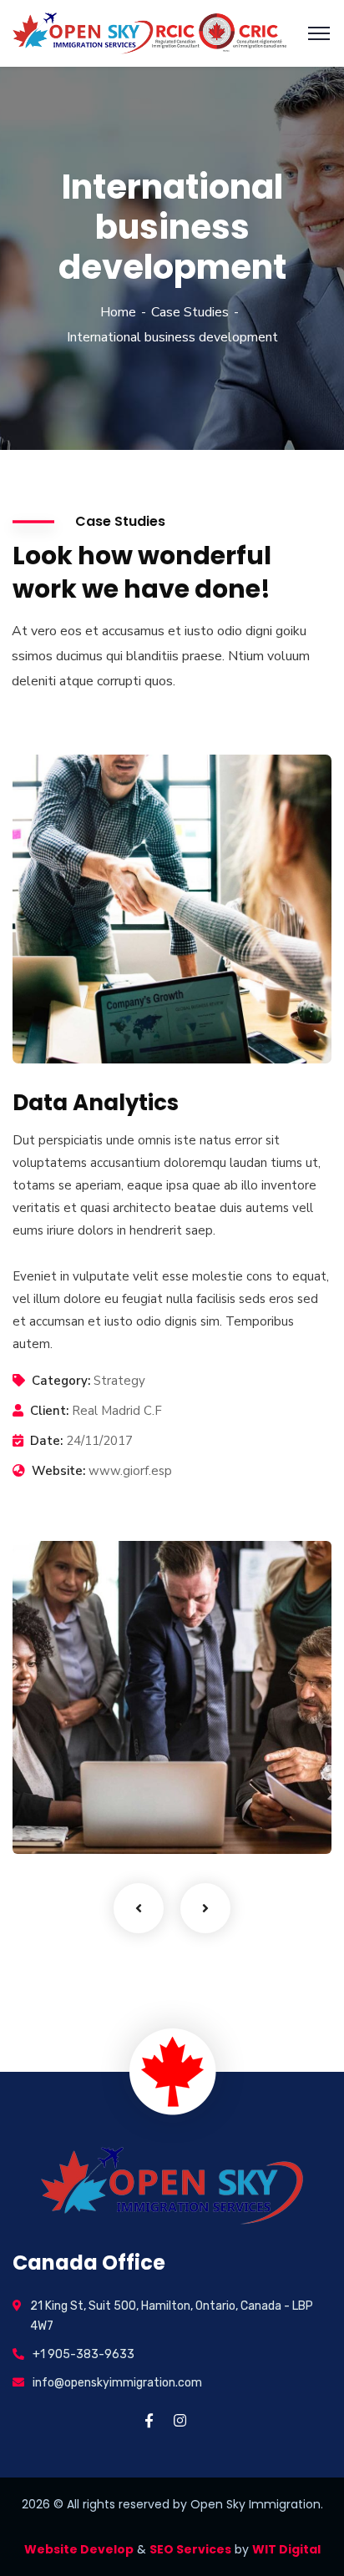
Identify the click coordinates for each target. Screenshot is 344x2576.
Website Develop (79, 2549)
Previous (139, 1908)
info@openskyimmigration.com (117, 2383)
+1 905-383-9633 (83, 2354)
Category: (61, 1381)
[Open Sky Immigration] (149, 33)
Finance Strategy (106, 1794)
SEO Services (190, 2549)
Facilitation (73, 1820)
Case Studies (190, 312)
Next (205, 1908)
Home (118, 312)
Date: (46, 1441)
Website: (58, 1471)
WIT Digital (286, 2549)
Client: (49, 1411)
